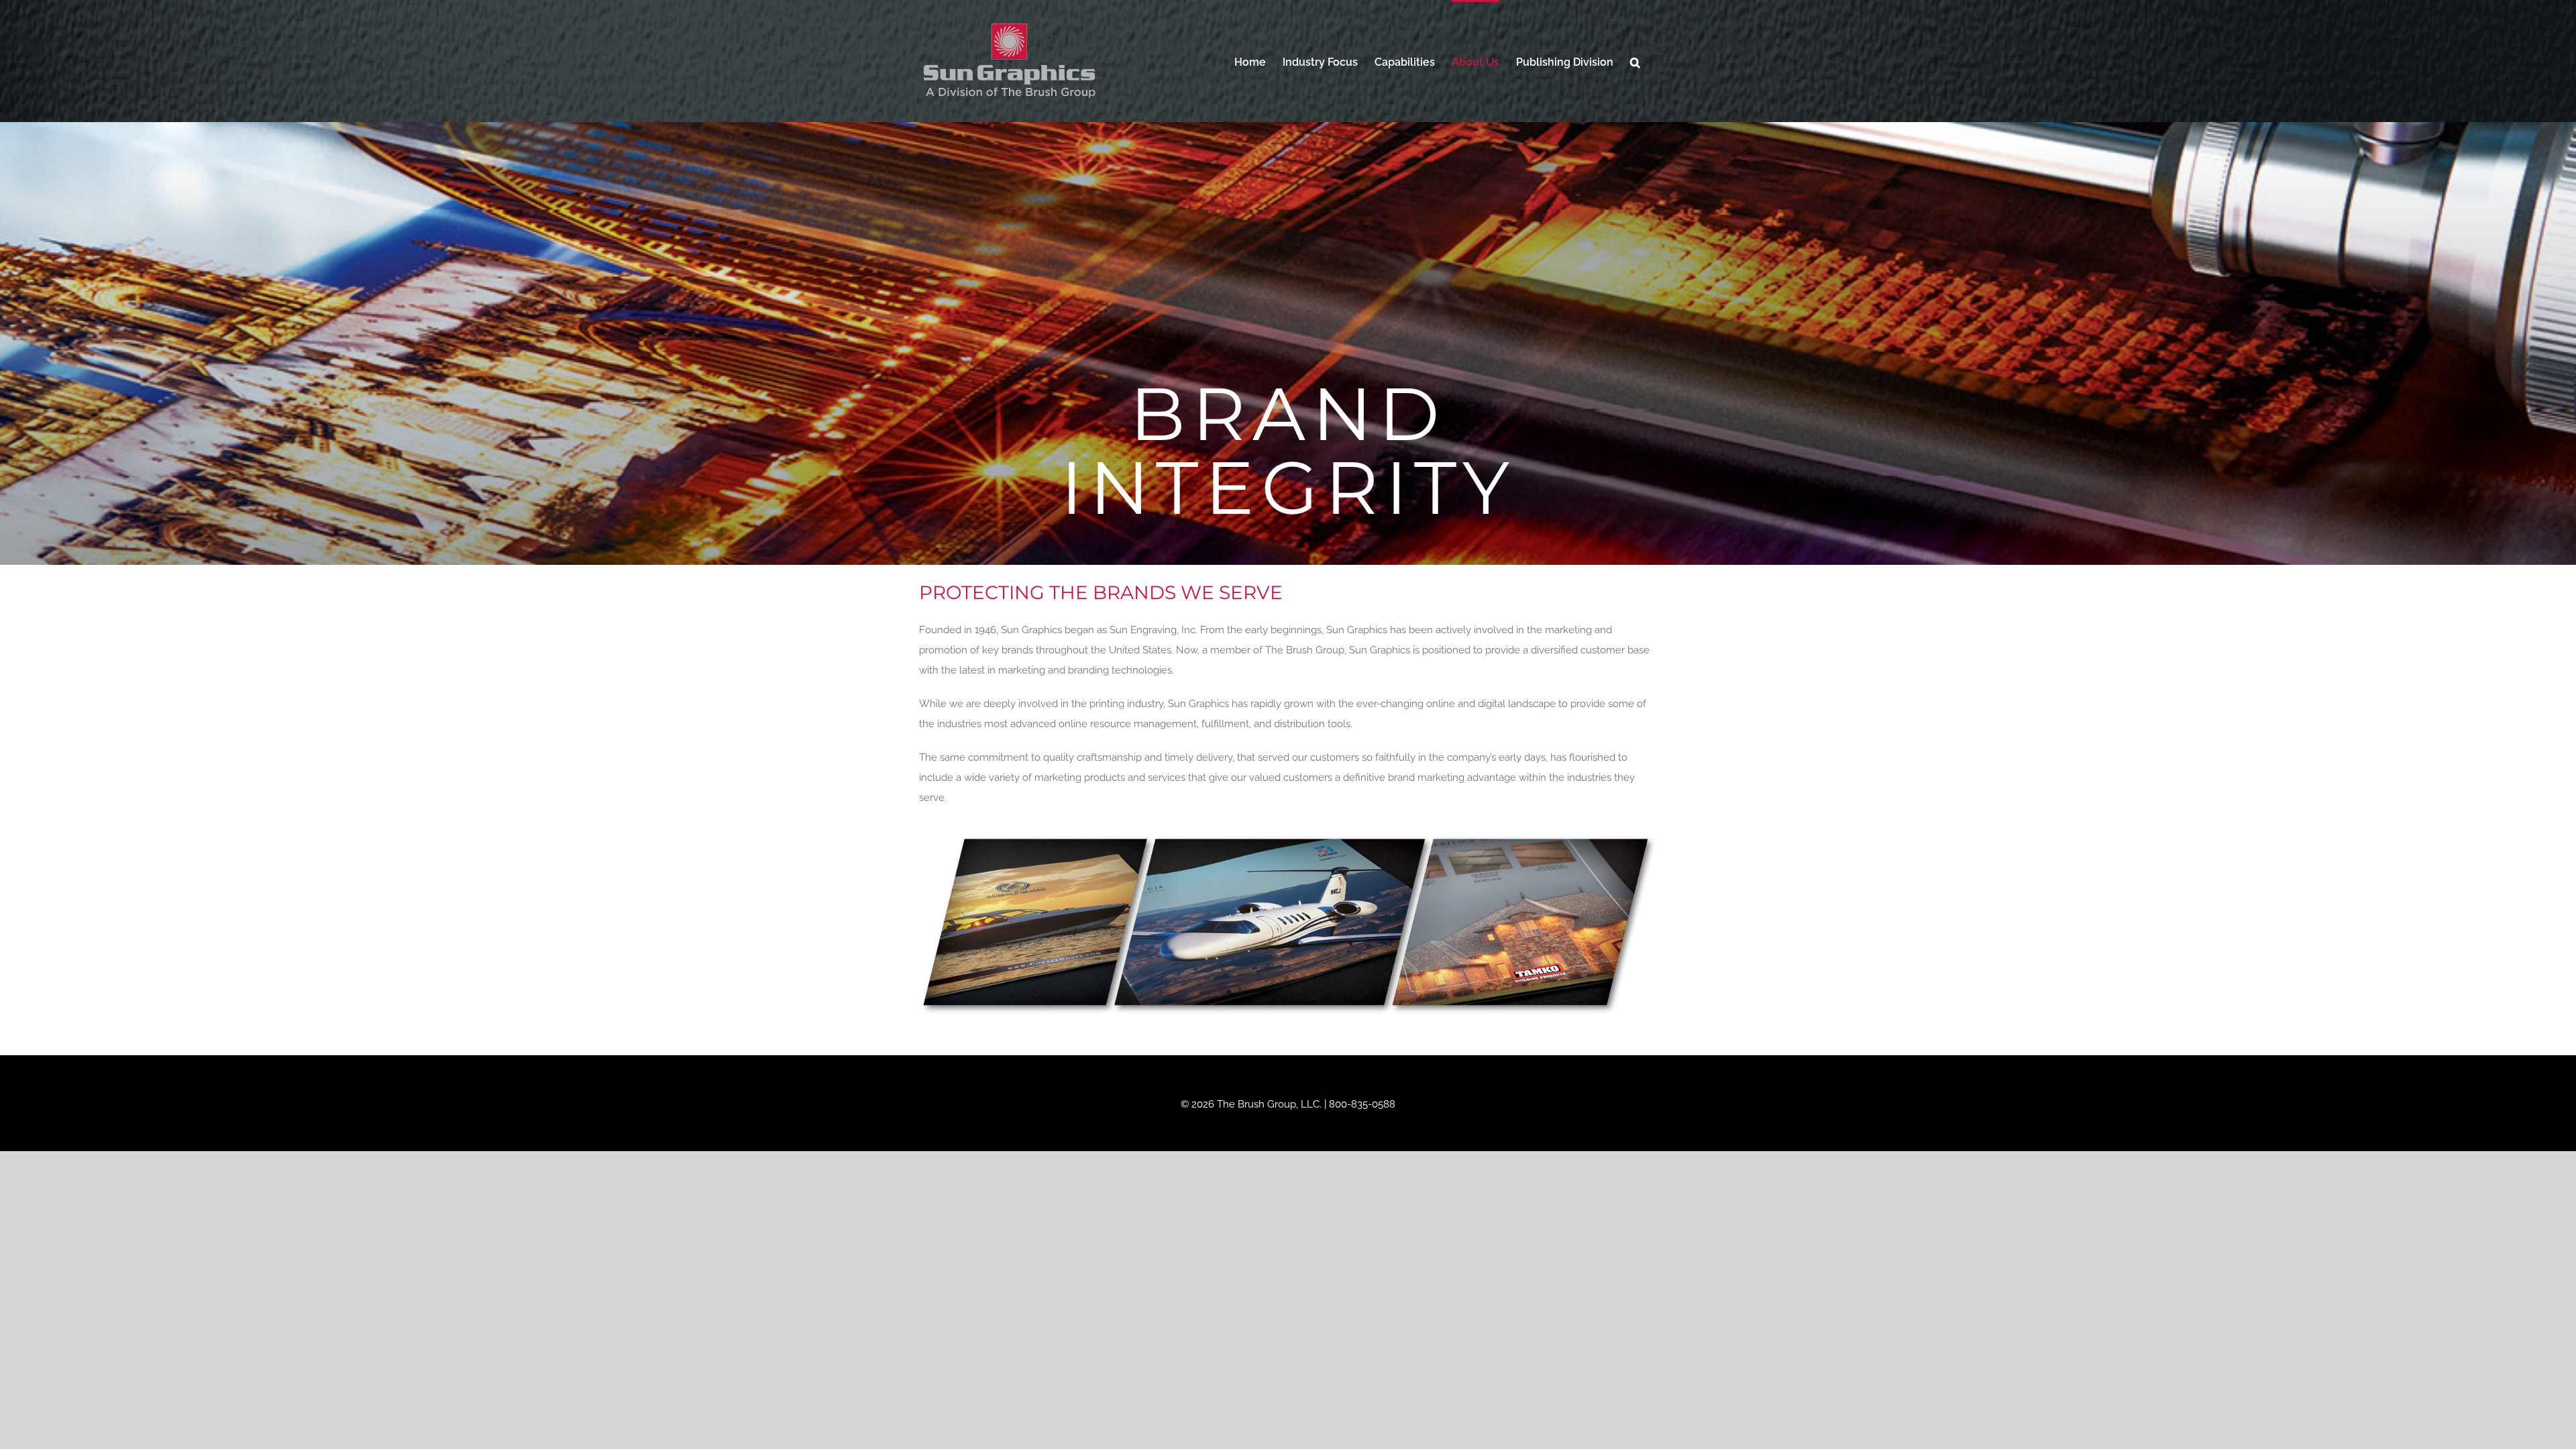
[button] (1635, 61)
